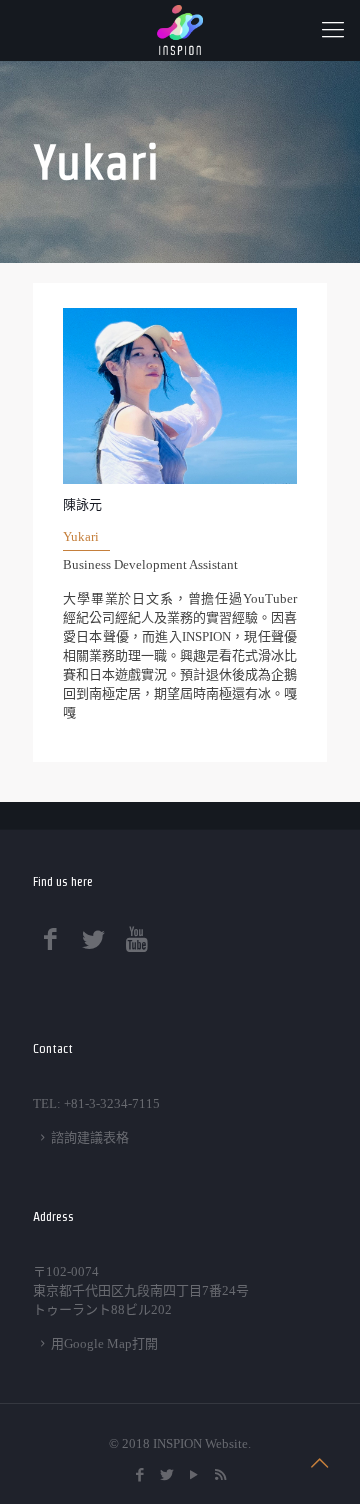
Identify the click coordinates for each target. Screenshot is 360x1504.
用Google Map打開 (104, 1343)
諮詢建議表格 (90, 1137)
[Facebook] (139, 1475)
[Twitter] (166, 1475)
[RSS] (220, 1475)
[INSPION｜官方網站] (180, 30)
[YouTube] (193, 1475)
